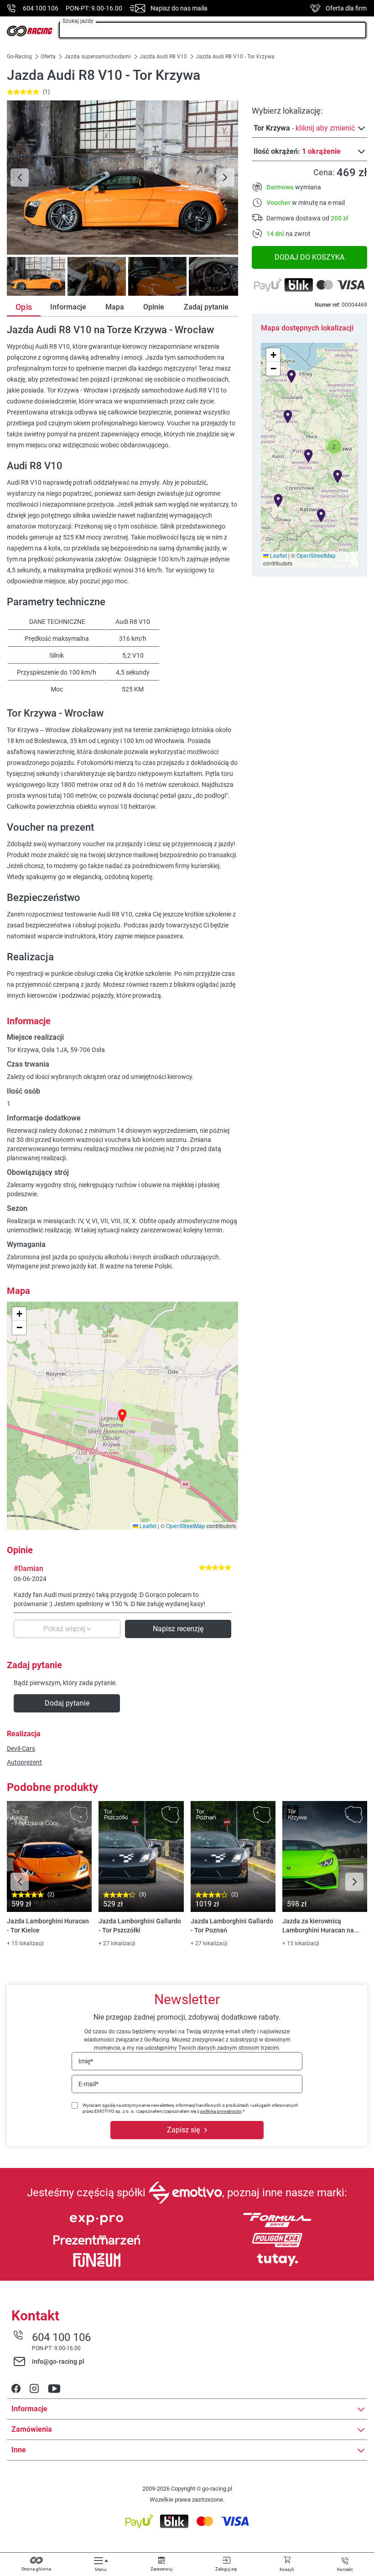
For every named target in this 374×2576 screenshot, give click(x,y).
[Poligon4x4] (277, 2240)
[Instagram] (34, 2389)
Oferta (48, 57)
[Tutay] (277, 2260)
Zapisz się (183, 2130)
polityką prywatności (221, 2111)
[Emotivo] (185, 2193)
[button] (334, 446)
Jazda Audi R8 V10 (163, 57)
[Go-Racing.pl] (30, 31)
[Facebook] (16, 2389)
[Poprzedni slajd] (20, 178)
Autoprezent (24, 1762)
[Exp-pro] (97, 2220)
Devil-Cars (21, 1749)
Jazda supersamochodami (98, 57)
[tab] (35, 276)
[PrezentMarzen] (97, 2240)
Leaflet (278, 555)
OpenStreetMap (316, 555)
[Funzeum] (97, 2260)
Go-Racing (20, 57)
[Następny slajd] (225, 178)
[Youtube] (54, 2389)
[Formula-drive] (277, 2220)
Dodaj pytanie (67, 1703)
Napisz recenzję (178, 1629)
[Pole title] (122, 178)
